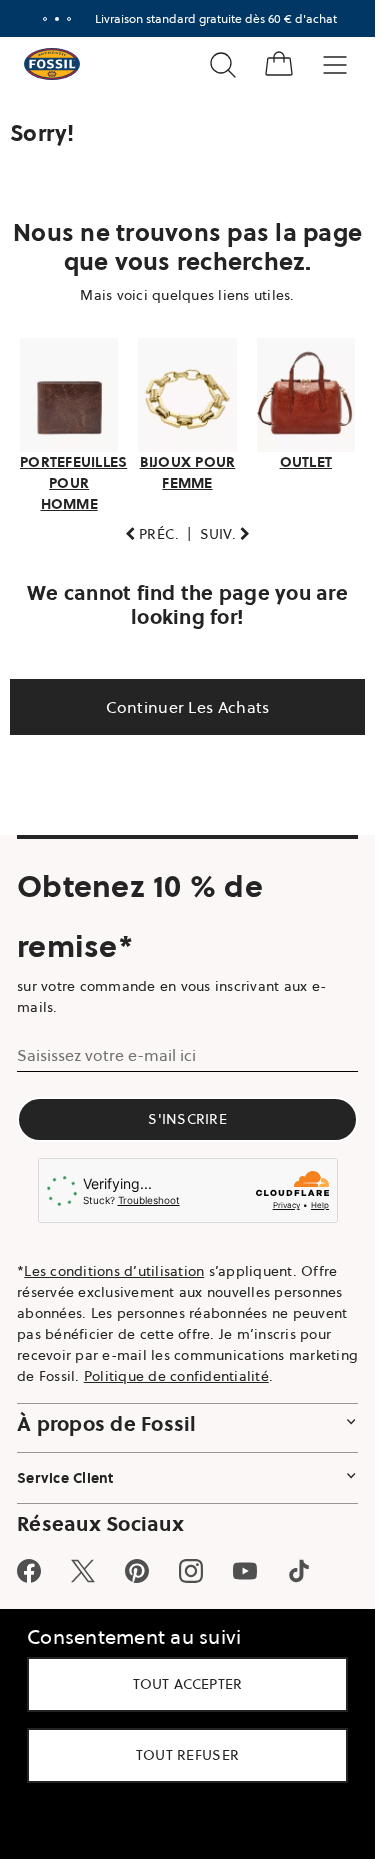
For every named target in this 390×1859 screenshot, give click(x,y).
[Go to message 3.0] (69, 19)
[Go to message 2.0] (57, 19)
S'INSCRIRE (187, 1119)
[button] (152, 534)
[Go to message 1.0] (45, 19)
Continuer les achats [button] (188, 707)
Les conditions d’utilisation (114, 1271)
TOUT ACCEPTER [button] (188, 1684)
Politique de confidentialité (176, 1376)
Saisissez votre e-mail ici (106, 1055)
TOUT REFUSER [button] (188, 1755)
